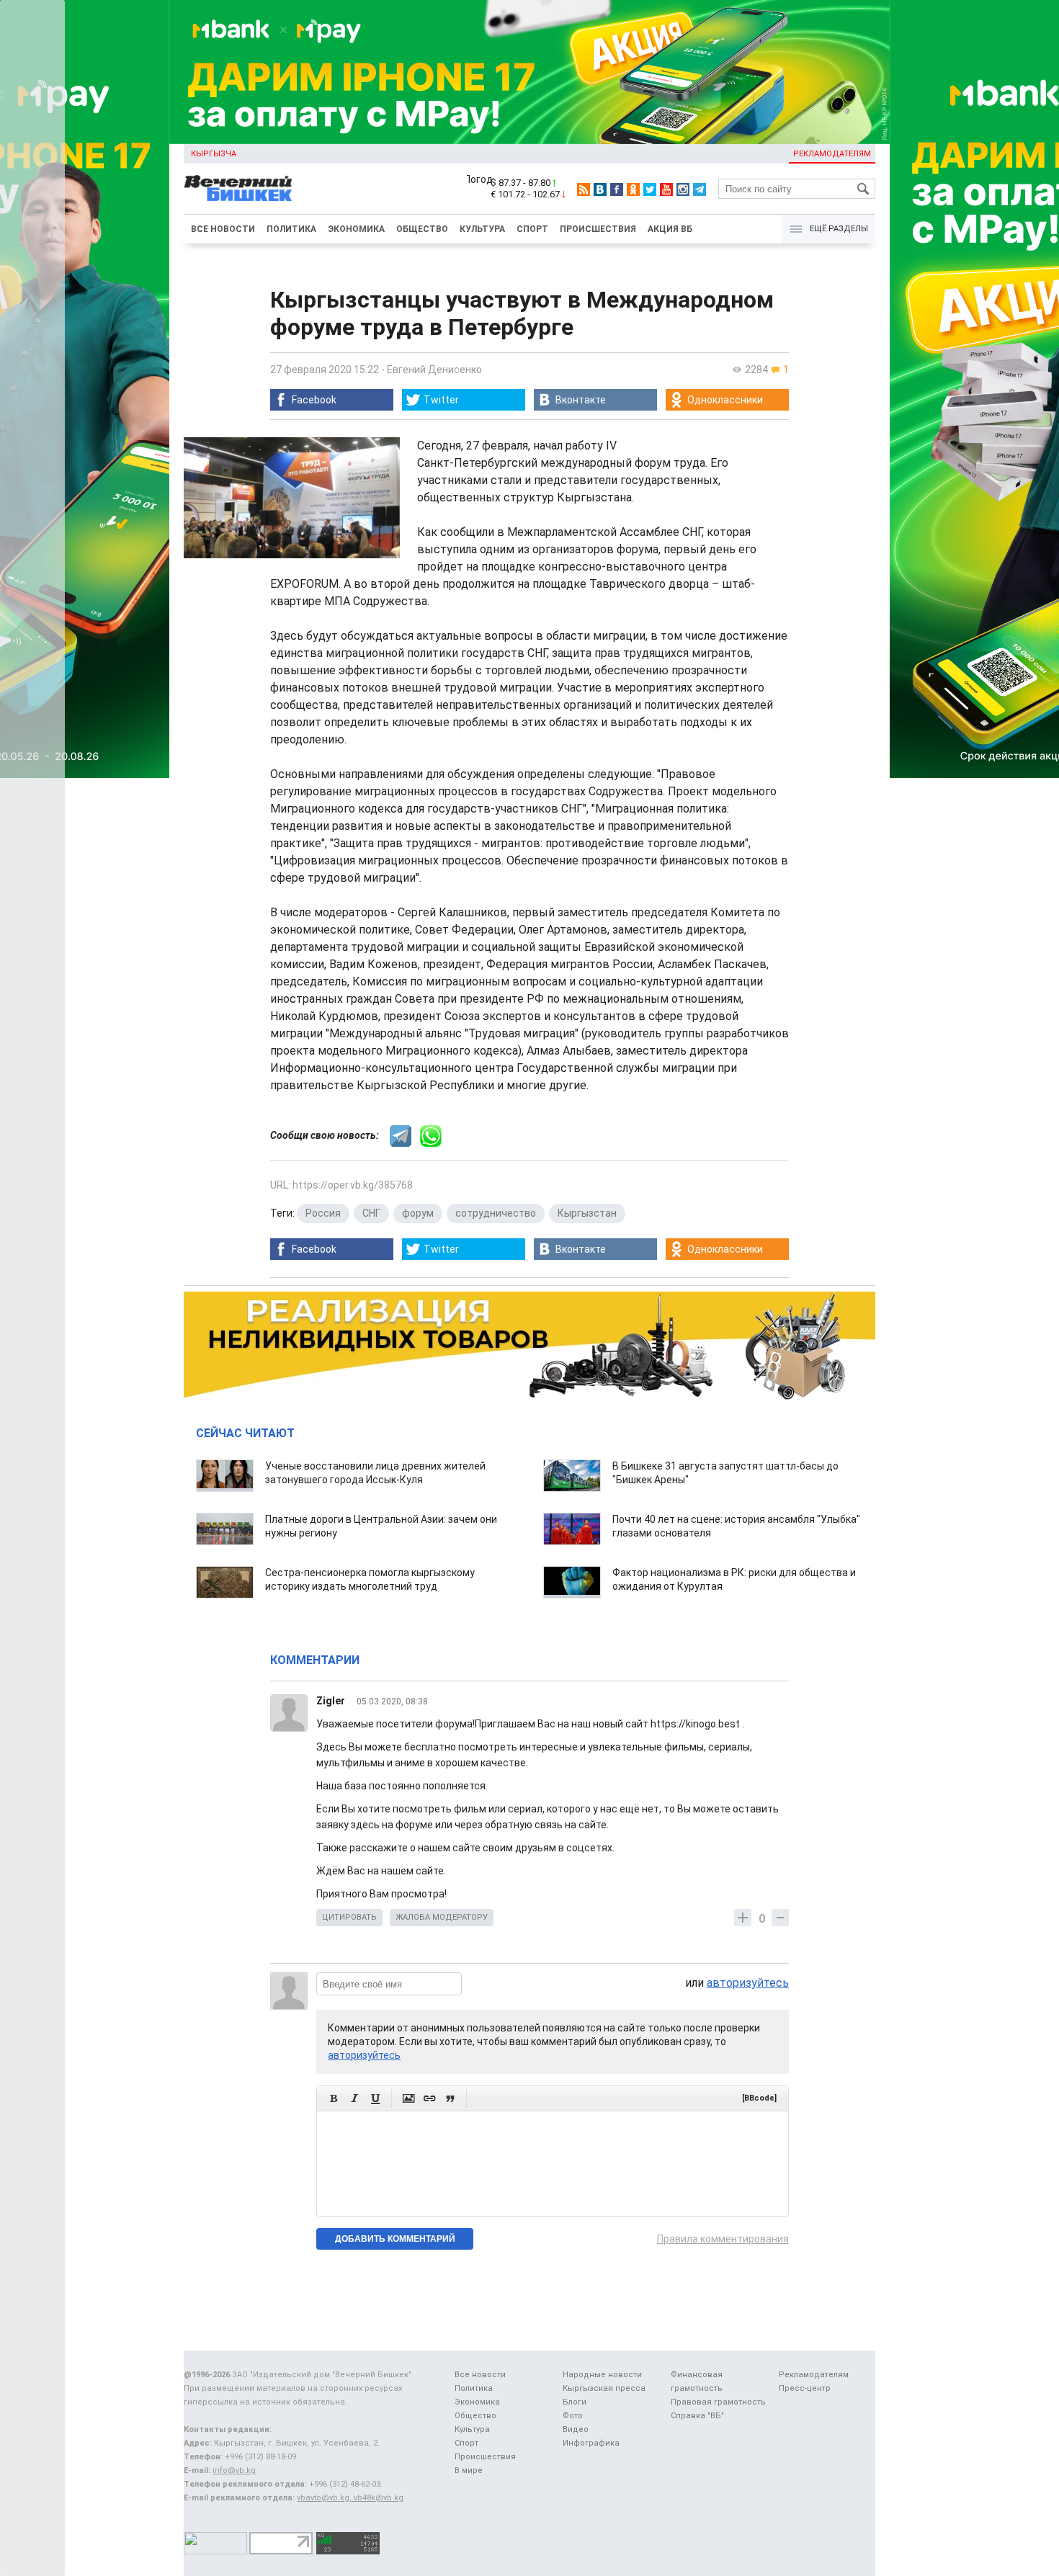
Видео (576, 2429)
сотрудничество (496, 1213)
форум (418, 1213)
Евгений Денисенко (434, 370)
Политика (291, 229)
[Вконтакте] (600, 189)
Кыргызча (214, 154)
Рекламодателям (832, 154)
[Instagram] (683, 189)
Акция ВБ (670, 229)
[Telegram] (700, 189)
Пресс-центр (805, 2388)
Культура (482, 229)
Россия (323, 1213)
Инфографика (591, 2443)
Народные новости (602, 2375)
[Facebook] (617, 189)
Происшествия (598, 229)
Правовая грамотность (718, 2402)
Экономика (356, 229)
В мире (469, 2470)
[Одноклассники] (633, 189)
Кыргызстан (587, 1213)
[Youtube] (666, 189)
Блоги (575, 2402)
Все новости (223, 229)
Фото (573, 2416)
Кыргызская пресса (604, 2388)
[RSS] (584, 189)
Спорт (532, 229)
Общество (422, 229)
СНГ (371, 1213)
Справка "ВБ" (697, 2416)
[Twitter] (650, 189)
